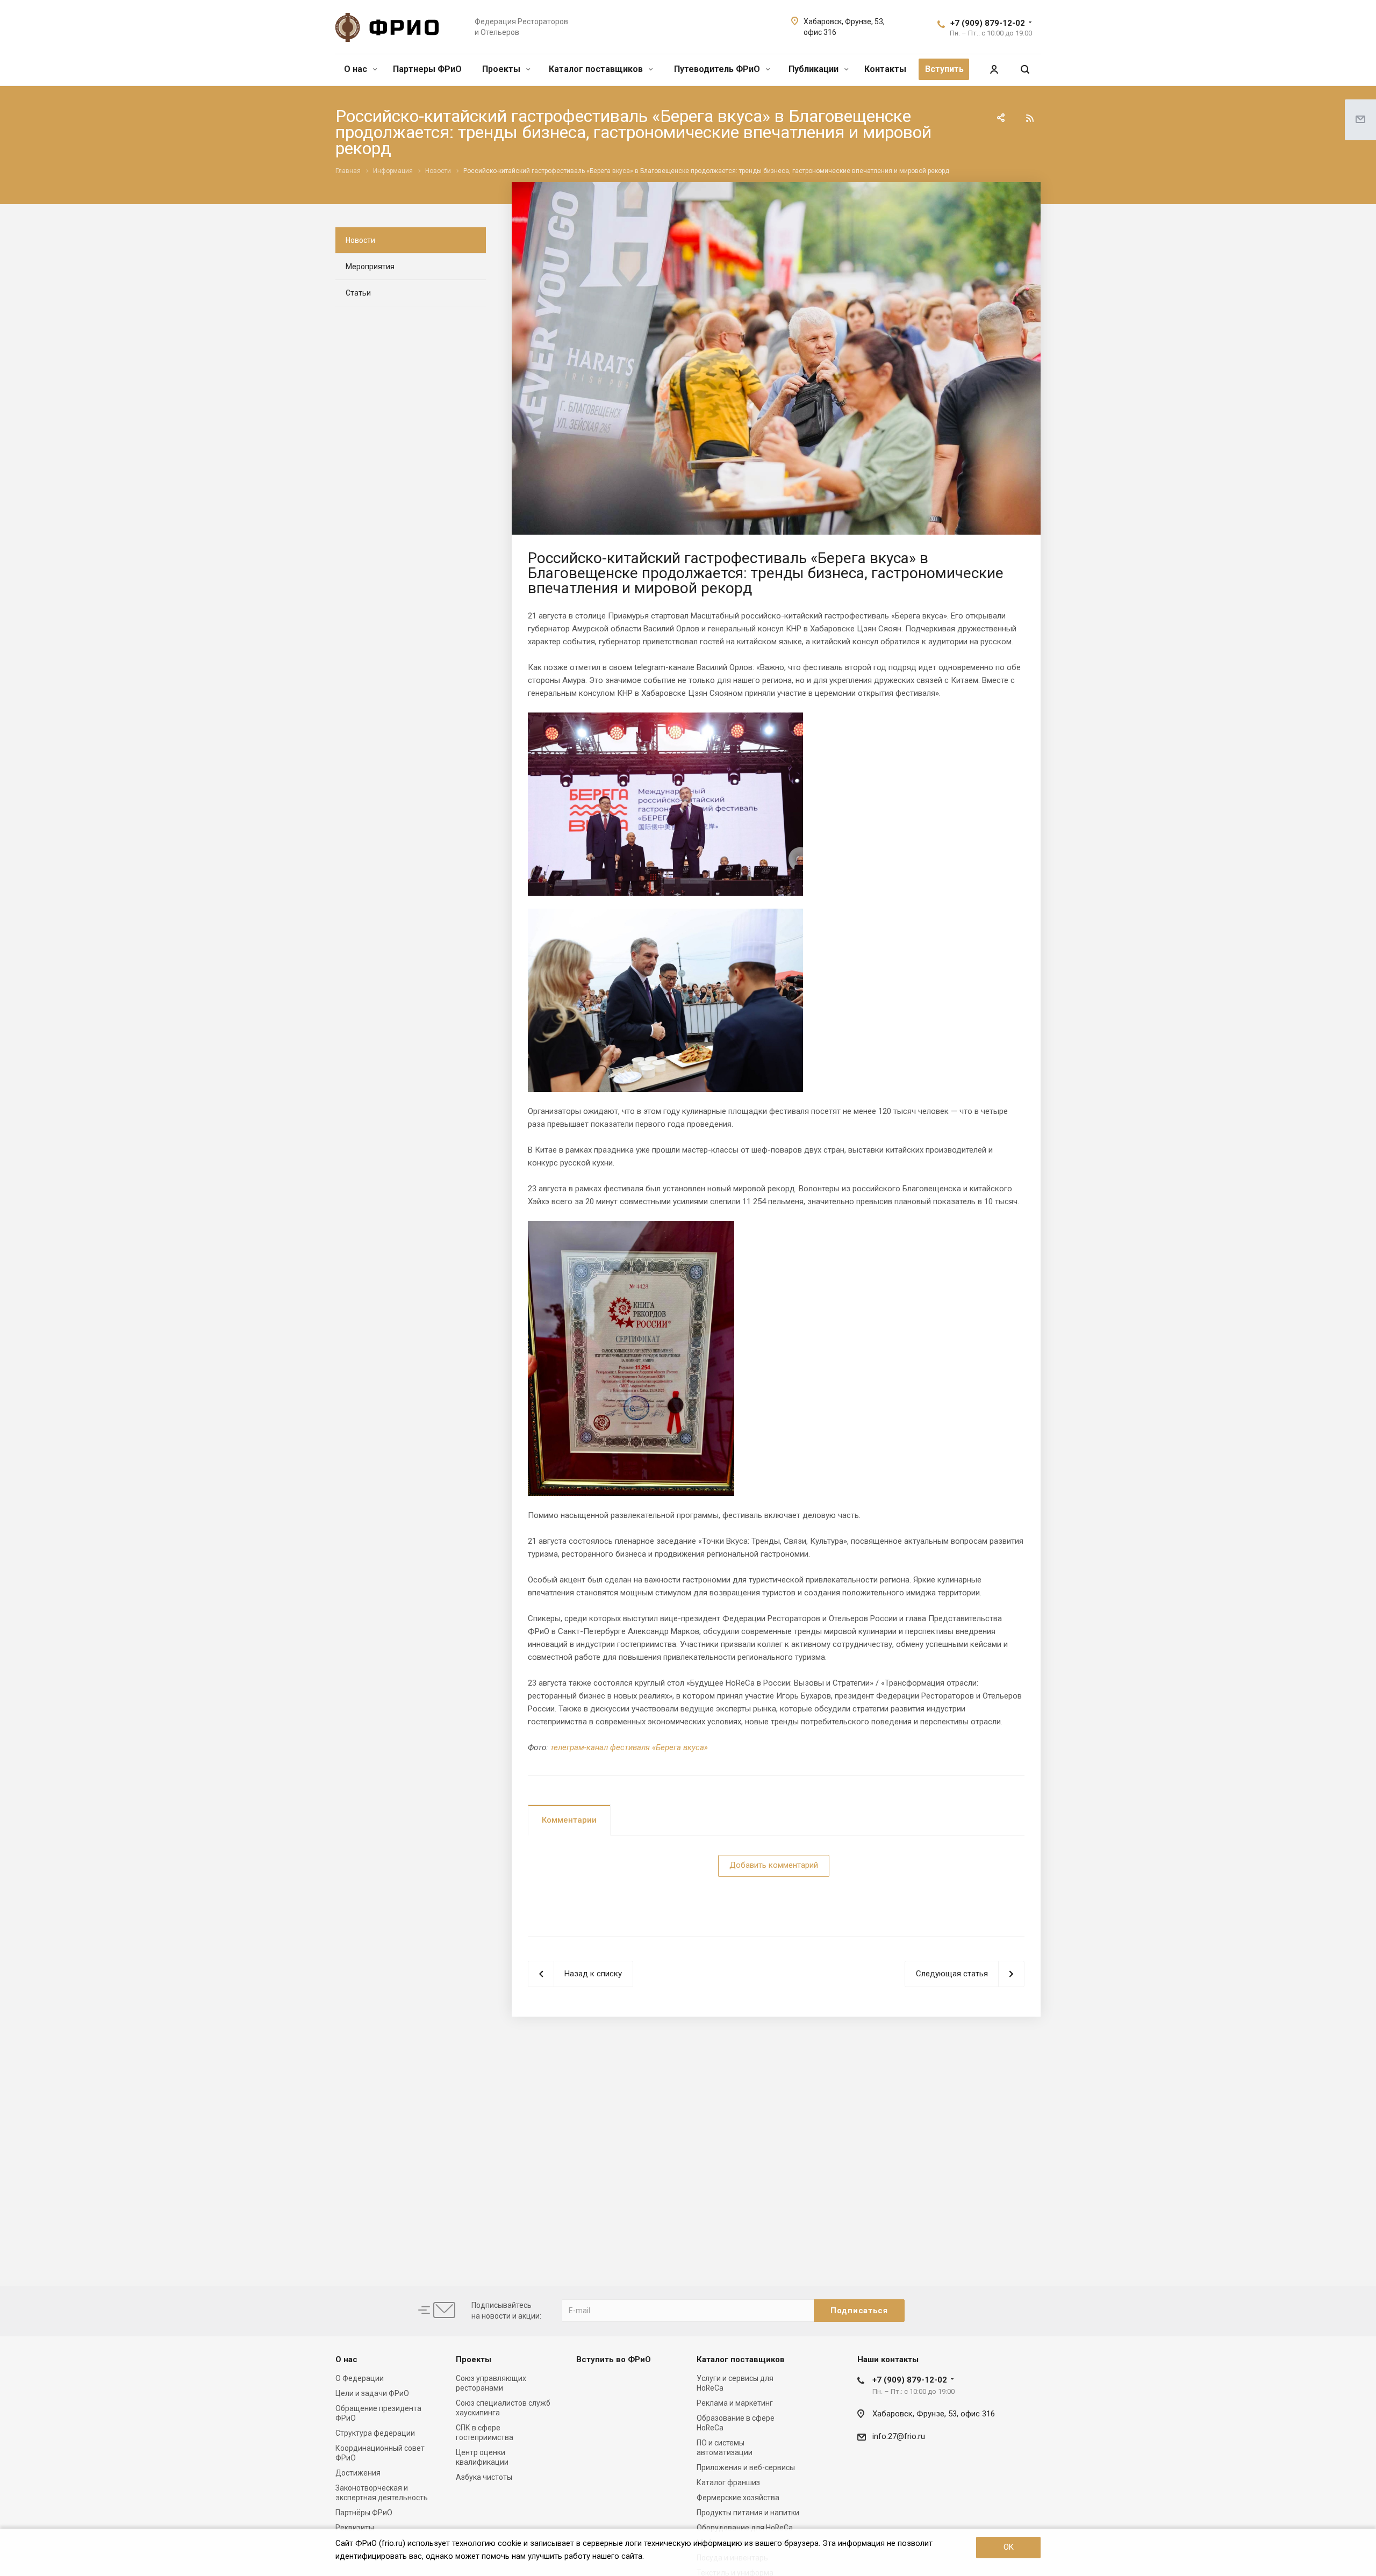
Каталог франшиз (728, 2483)
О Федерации (360, 2378)
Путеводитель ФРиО (718, 69)
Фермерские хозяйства (738, 2498)
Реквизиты (355, 2528)
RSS (1030, 118)
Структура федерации (375, 2433)
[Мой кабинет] (994, 70)
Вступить (944, 69)
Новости (360, 240)
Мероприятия (370, 267)
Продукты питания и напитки (748, 2513)
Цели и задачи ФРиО (372, 2393)
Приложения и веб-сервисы (746, 2467)
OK (1009, 2547)
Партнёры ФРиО (364, 2513)
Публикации (815, 69)
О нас (357, 69)
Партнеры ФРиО (427, 69)
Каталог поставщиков (597, 69)
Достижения (358, 2473)
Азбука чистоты (484, 2477)
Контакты (885, 69)
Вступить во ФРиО (614, 2359)
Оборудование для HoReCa (745, 2528)
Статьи (358, 293)
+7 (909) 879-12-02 (988, 23)
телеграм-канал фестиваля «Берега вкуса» (629, 1747)
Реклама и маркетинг (735, 2403)
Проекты (502, 69)
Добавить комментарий (774, 1865)
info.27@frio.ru (899, 2436)
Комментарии (569, 1820)
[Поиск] (1025, 70)
